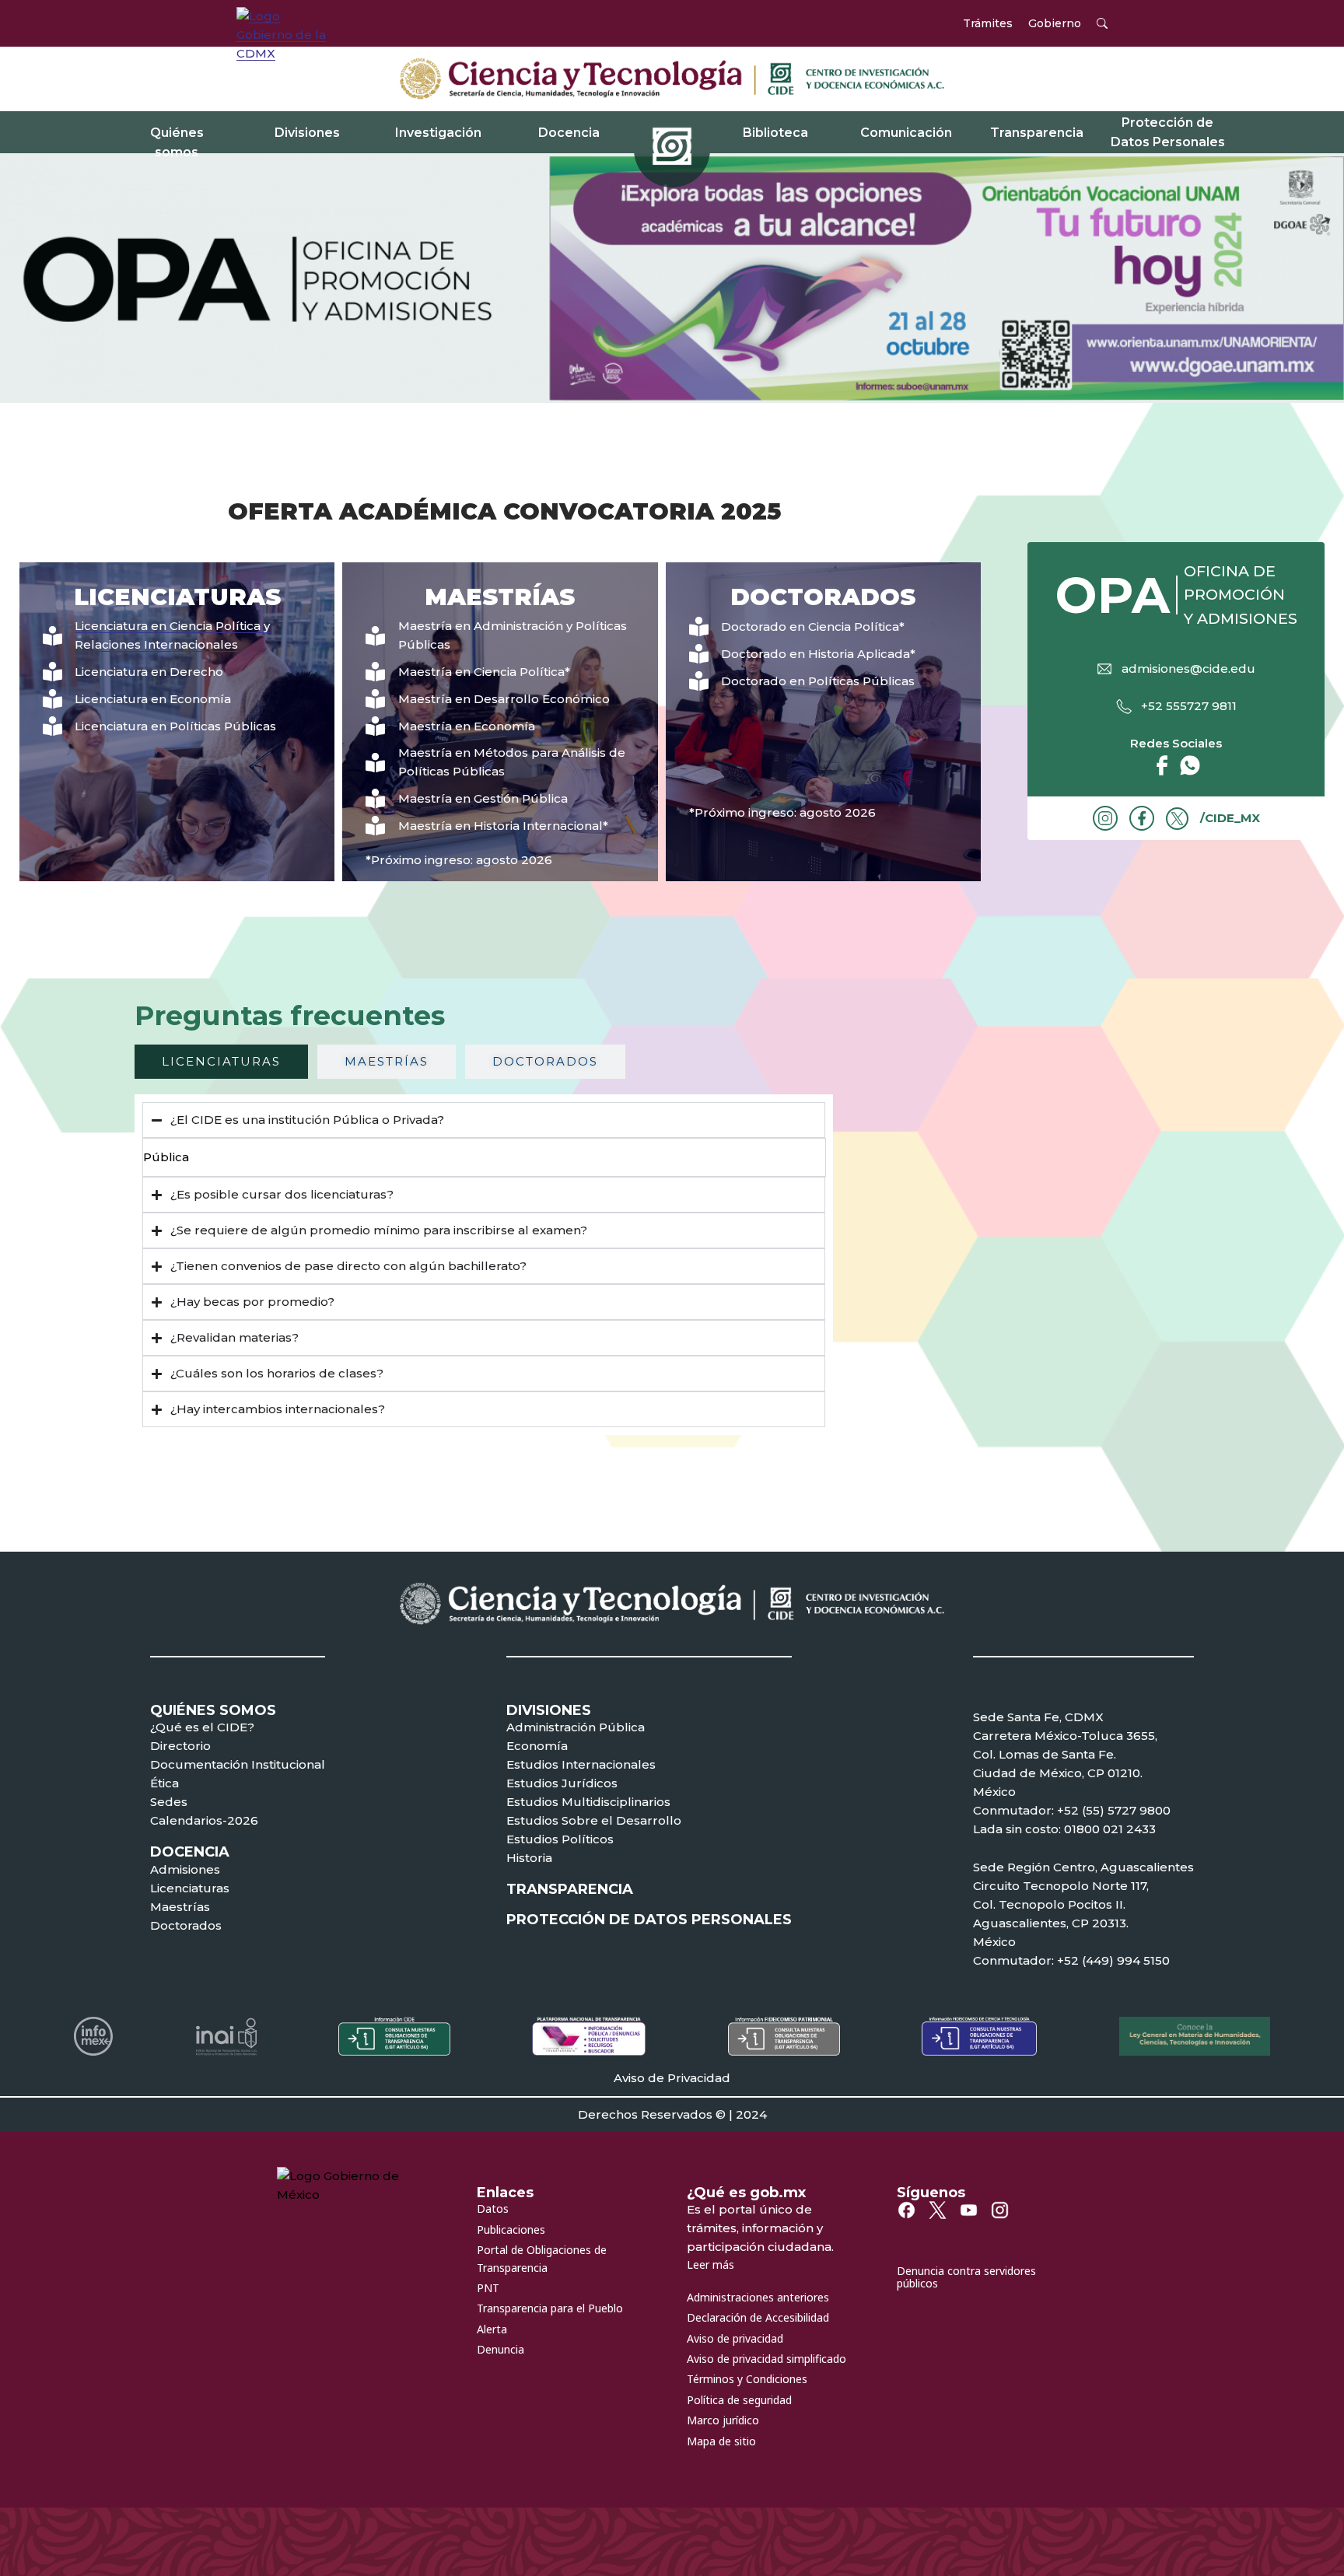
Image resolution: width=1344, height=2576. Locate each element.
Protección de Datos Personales (1168, 133)
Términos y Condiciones (747, 2379)
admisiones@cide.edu (1188, 668)
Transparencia (1037, 133)
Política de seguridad (739, 2400)
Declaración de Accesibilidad (758, 2317)
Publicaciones (511, 2229)
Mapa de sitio (721, 2441)
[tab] (221, 1062)
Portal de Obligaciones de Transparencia (542, 2258)
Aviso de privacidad (735, 2338)
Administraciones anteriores (758, 2297)
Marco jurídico (723, 2420)
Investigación (438, 133)
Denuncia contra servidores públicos (966, 2277)
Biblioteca (775, 133)
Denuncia (500, 2349)
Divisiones (307, 133)
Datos (493, 2208)
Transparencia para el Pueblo (550, 2308)
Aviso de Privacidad (672, 2078)
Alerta (492, 2329)
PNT (488, 2288)
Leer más (710, 2264)
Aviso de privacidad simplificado (766, 2359)
